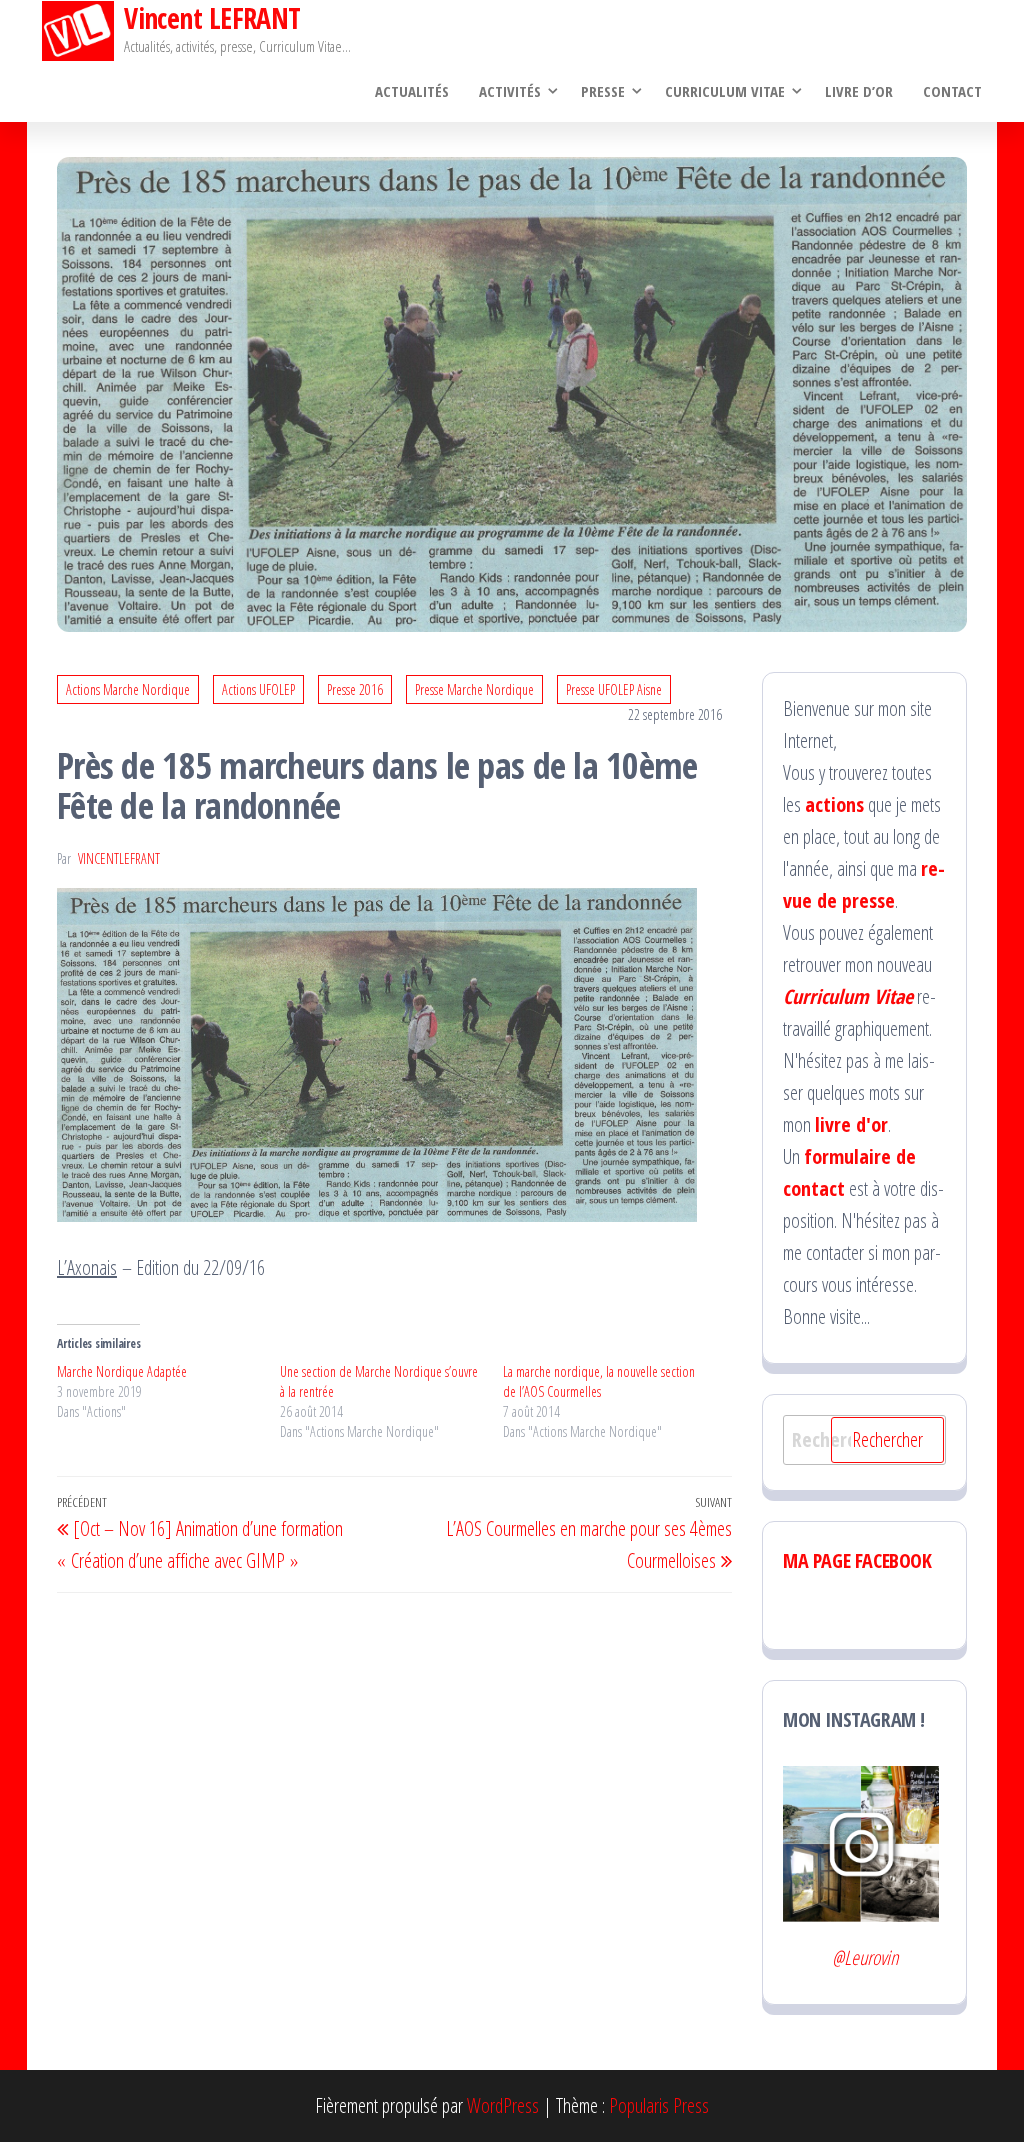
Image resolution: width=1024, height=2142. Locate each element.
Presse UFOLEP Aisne (614, 689)
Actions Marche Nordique (128, 689)
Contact (952, 91)
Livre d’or (859, 91)
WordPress (503, 2105)
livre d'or (851, 1124)
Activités (510, 91)
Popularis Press (659, 2105)
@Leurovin (865, 1957)
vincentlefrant (119, 858)
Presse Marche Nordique (474, 689)
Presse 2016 (355, 689)
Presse (603, 91)
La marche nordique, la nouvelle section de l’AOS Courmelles (599, 1381)
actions (834, 804)
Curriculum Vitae (725, 91)
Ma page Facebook (857, 1560)
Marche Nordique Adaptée (122, 1371)
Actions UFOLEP (258, 689)
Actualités (412, 91)
